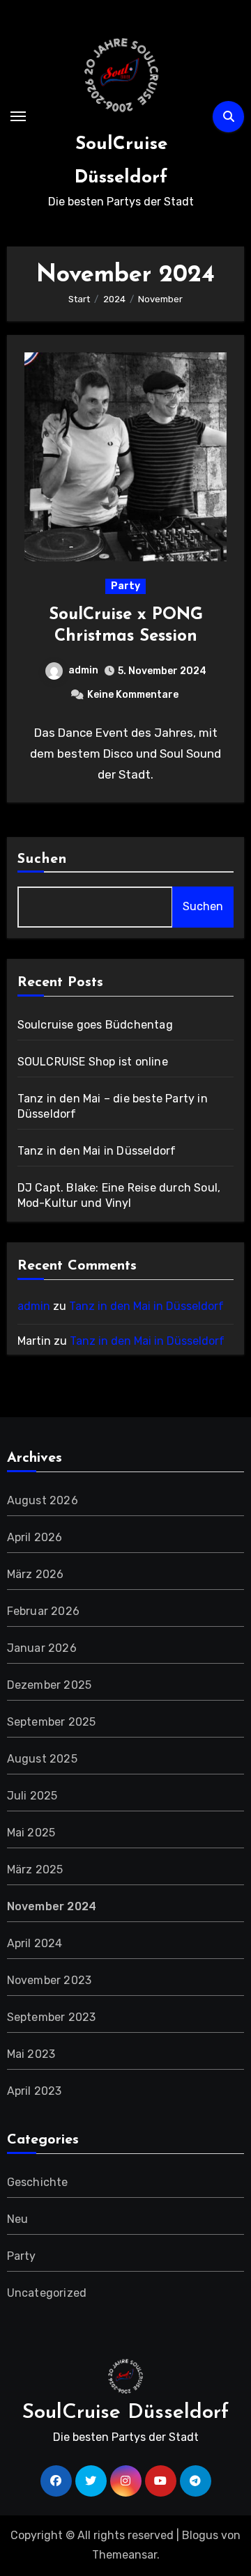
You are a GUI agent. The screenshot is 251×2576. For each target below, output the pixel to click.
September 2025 (52, 1722)
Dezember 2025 (50, 1685)
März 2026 (36, 1574)
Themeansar (124, 2555)
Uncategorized (47, 2293)
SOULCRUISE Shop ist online (93, 1062)
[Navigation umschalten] (18, 116)
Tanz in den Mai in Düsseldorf (97, 1151)
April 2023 (35, 2091)
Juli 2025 (32, 1796)
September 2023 (52, 2017)
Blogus (200, 2535)
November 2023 (50, 1980)
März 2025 (35, 1869)
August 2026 (43, 1500)
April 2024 (35, 1943)
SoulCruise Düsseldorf (125, 2413)
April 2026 (35, 1537)
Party (125, 586)
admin (83, 670)
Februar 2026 (43, 1611)
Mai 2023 (31, 2054)
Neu (18, 2219)
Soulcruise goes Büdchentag (95, 1025)
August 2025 (42, 1759)
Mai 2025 (31, 1833)
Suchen (43, 859)
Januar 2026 (42, 1648)
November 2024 (52, 1906)
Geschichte (38, 2182)
